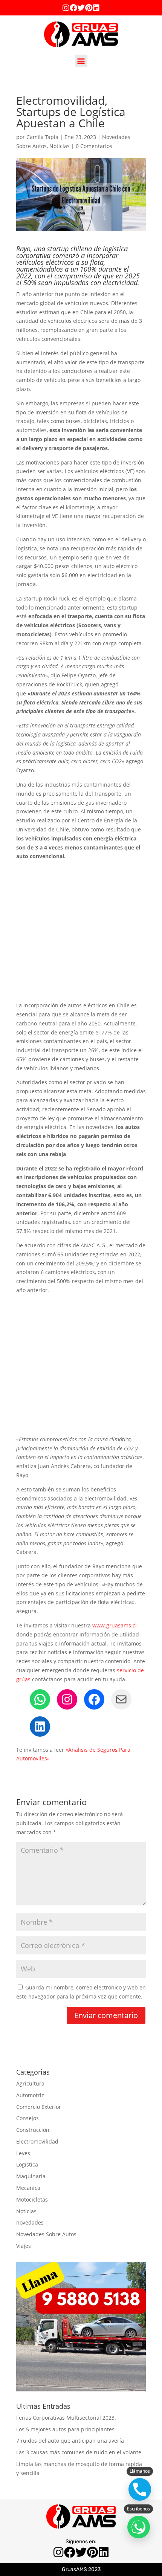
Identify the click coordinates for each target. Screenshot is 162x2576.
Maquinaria (31, 2176)
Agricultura (30, 2083)
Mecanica (28, 2188)
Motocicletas (32, 2199)
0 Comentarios (94, 146)
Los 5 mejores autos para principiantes (65, 2429)
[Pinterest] (89, 8)
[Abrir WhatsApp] (139, 2527)
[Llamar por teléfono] (140, 2489)
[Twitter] (81, 8)
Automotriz (30, 2095)
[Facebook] (73, 8)
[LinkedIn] (40, 1727)
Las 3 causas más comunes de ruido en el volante (79, 2452)
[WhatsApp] (40, 1699)
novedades (30, 2222)
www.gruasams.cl (115, 1625)
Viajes (24, 2246)
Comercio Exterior (39, 2107)
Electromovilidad (37, 2141)
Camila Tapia (42, 137)
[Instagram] (66, 8)
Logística (27, 2164)
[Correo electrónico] (121, 1699)
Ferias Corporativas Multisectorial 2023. (66, 2418)
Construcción (33, 2130)
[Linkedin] (96, 8)
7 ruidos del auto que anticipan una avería (70, 2441)
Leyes (23, 2153)
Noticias (60, 146)
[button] (81, 61)
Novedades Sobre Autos (46, 2234)
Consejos (28, 2118)
